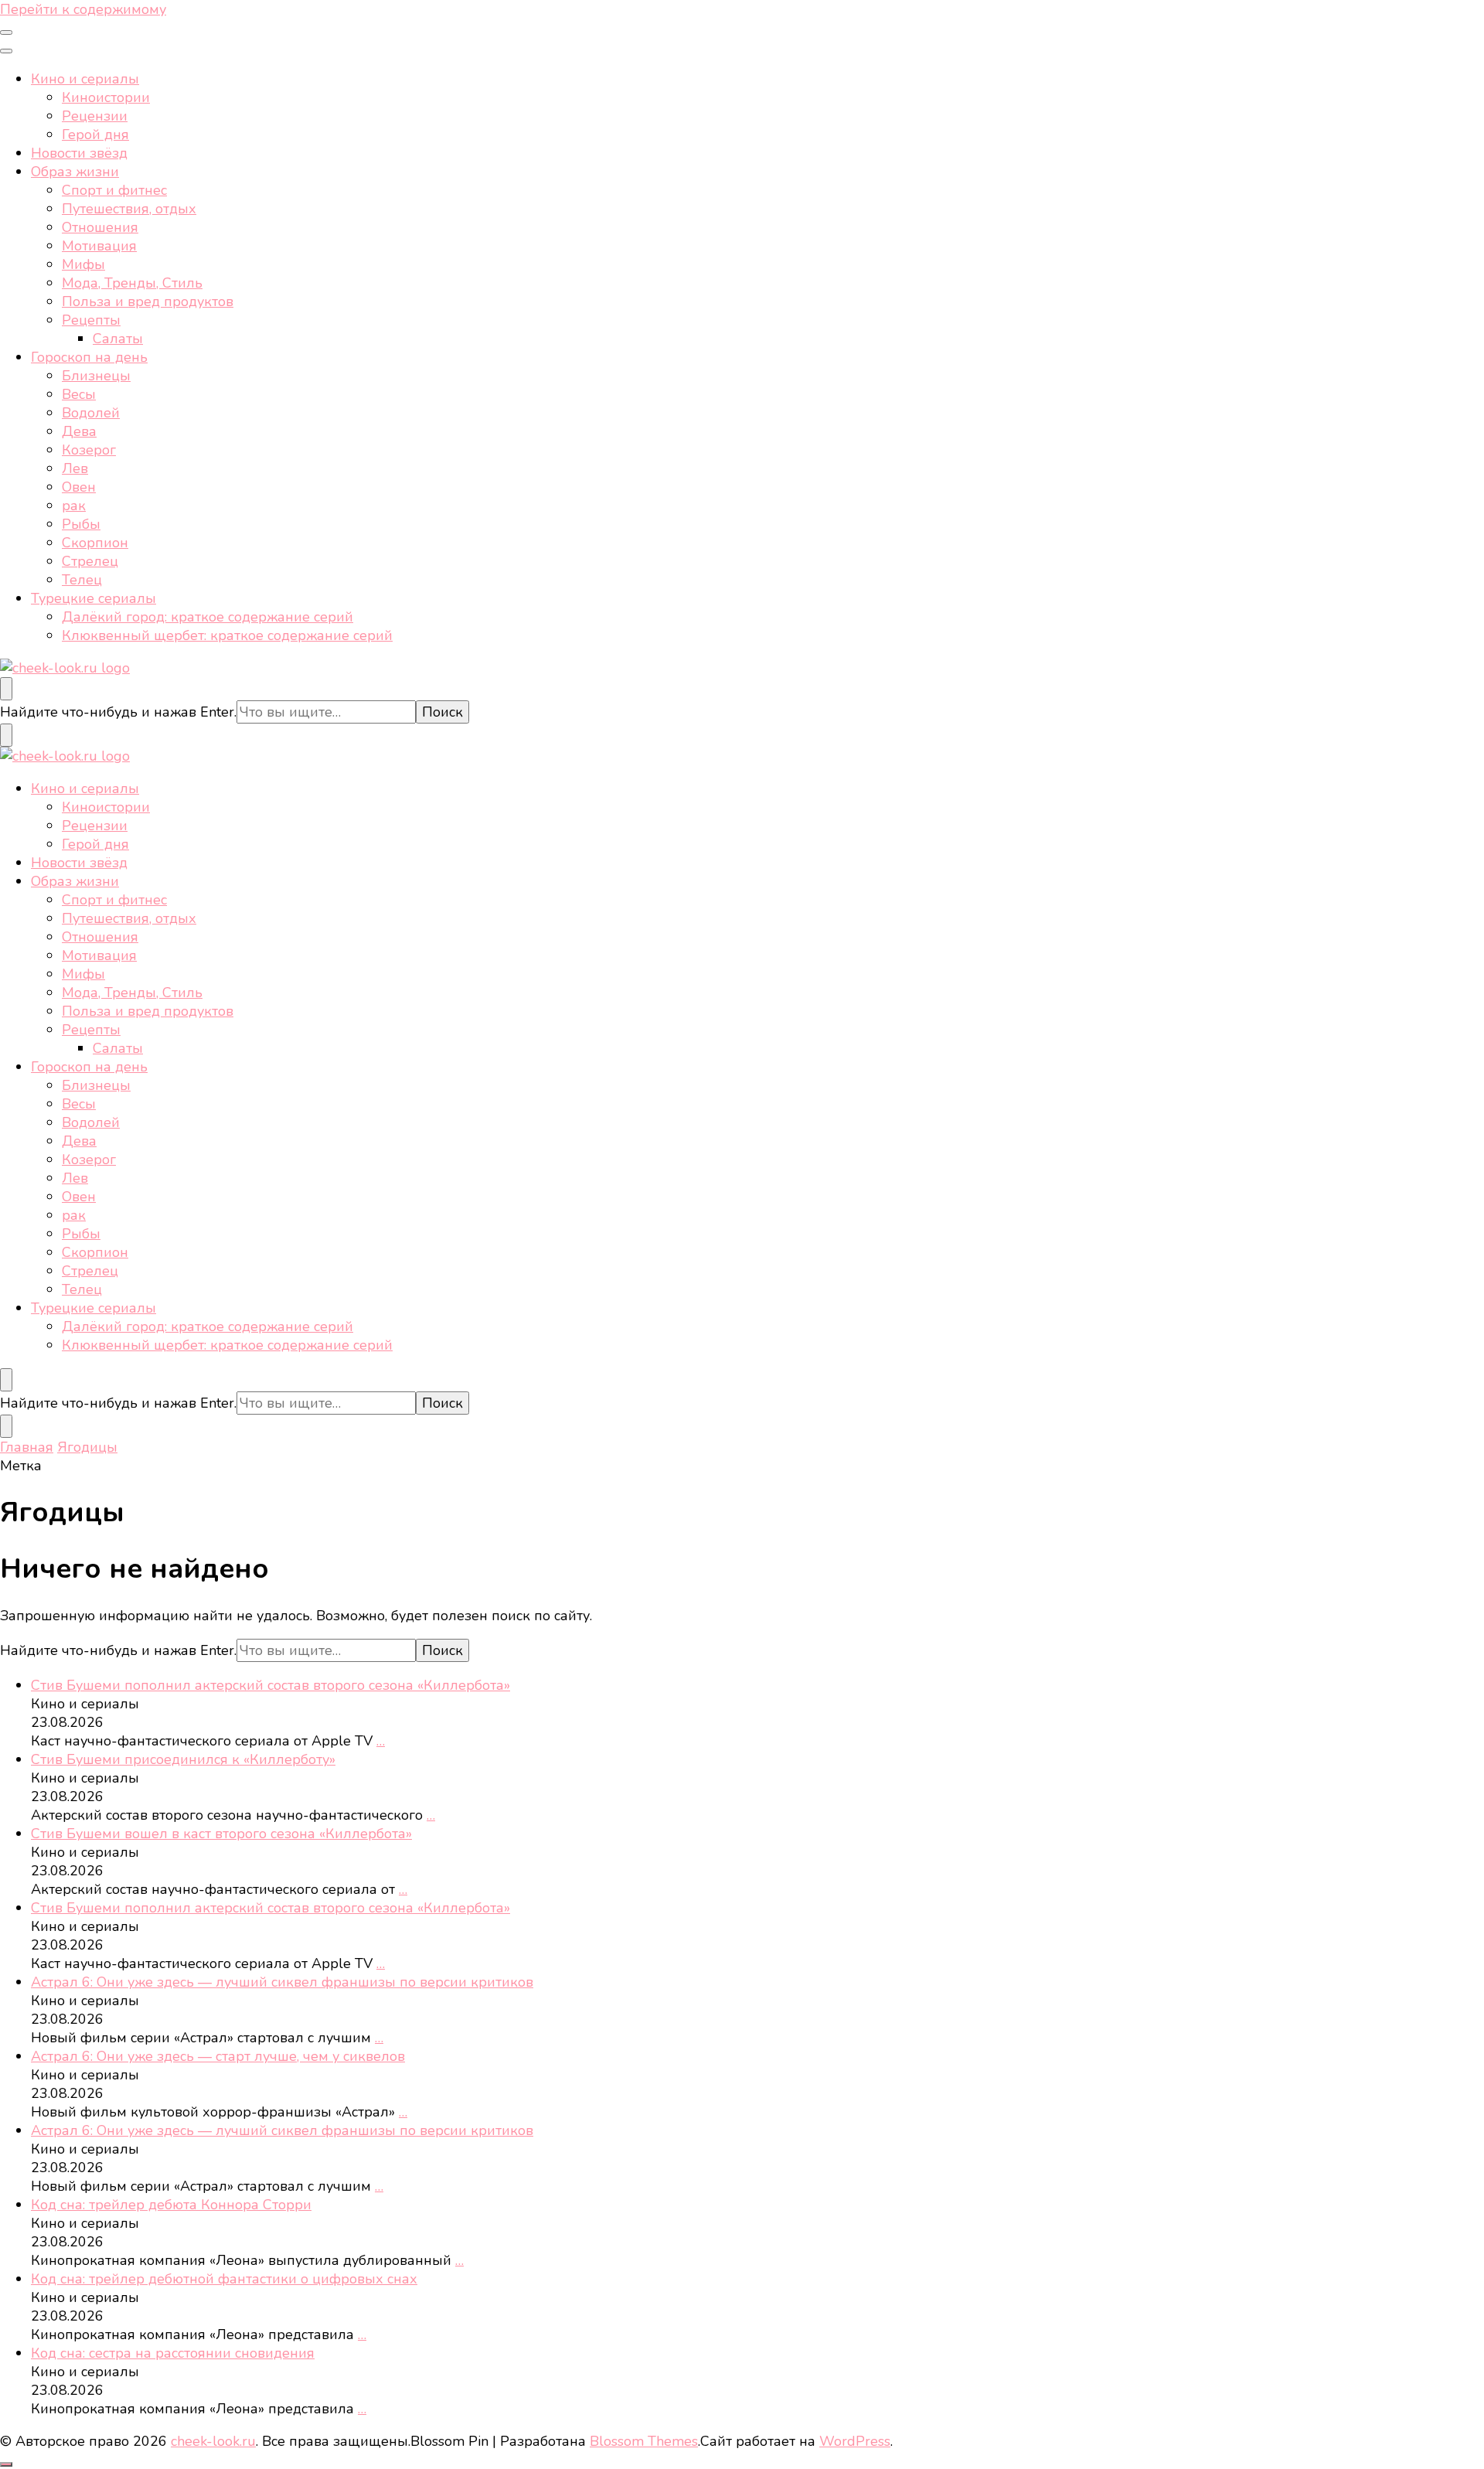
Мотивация (99, 246)
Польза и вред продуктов (148, 301)
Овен (79, 487)
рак (74, 506)
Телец (82, 580)
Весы (79, 394)
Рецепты (91, 320)
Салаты (118, 339)
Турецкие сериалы (94, 598)
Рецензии (95, 116)
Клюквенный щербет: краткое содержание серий (227, 635)
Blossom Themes (644, 2441)
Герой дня (95, 135)
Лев (75, 468)
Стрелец (90, 561)
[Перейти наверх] (6, 2464)
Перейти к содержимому (83, 9)
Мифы (83, 264)
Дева (79, 431)
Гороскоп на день (89, 357)
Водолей (91, 413)
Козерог (89, 450)
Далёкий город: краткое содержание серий (208, 617)
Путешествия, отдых (129, 209)
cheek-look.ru (213, 2441)
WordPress (855, 2441)
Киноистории (106, 97)
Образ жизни (75, 172)
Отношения (100, 227)
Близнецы (96, 376)
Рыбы (81, 524)
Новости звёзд (79, 153)
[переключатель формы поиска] (6, 689)
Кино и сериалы (85, 79)
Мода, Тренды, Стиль (132, 283)
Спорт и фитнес (114, 190)
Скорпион (95, 543)
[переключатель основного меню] (6, 32)
